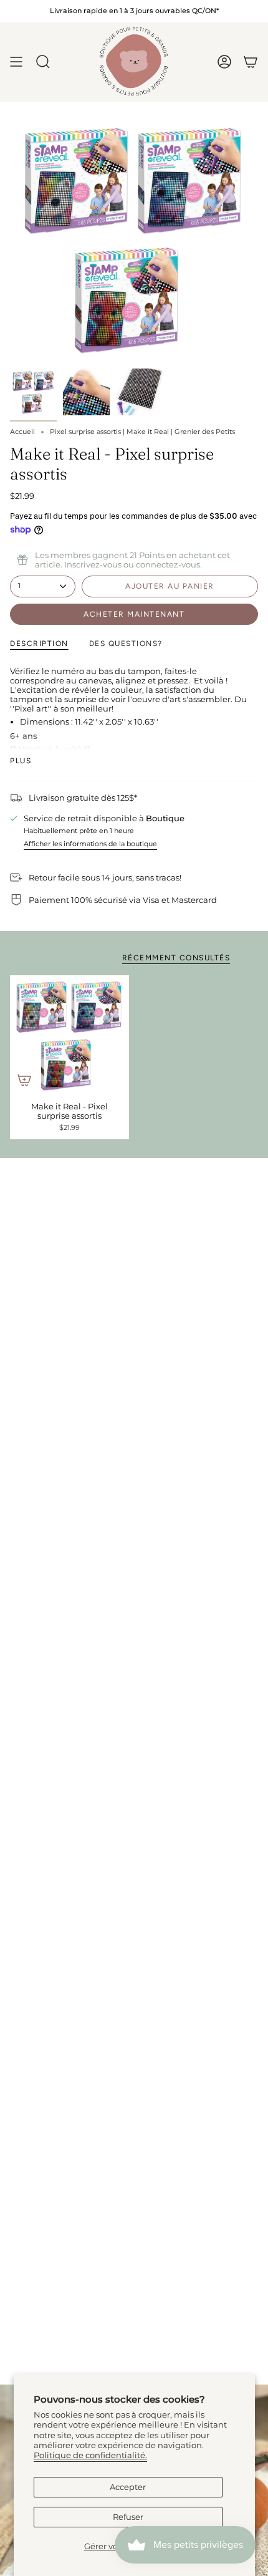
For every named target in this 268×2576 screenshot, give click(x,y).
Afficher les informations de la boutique (90, 844)
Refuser (128, 2517)
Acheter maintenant (134, 614)
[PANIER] (251, 62)
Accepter (128, 2487)
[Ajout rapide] (24, 1080)
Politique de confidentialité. (90, 2455)
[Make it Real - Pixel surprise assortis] (69, 1035)
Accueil (22, 432)
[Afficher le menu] (16, 62)
